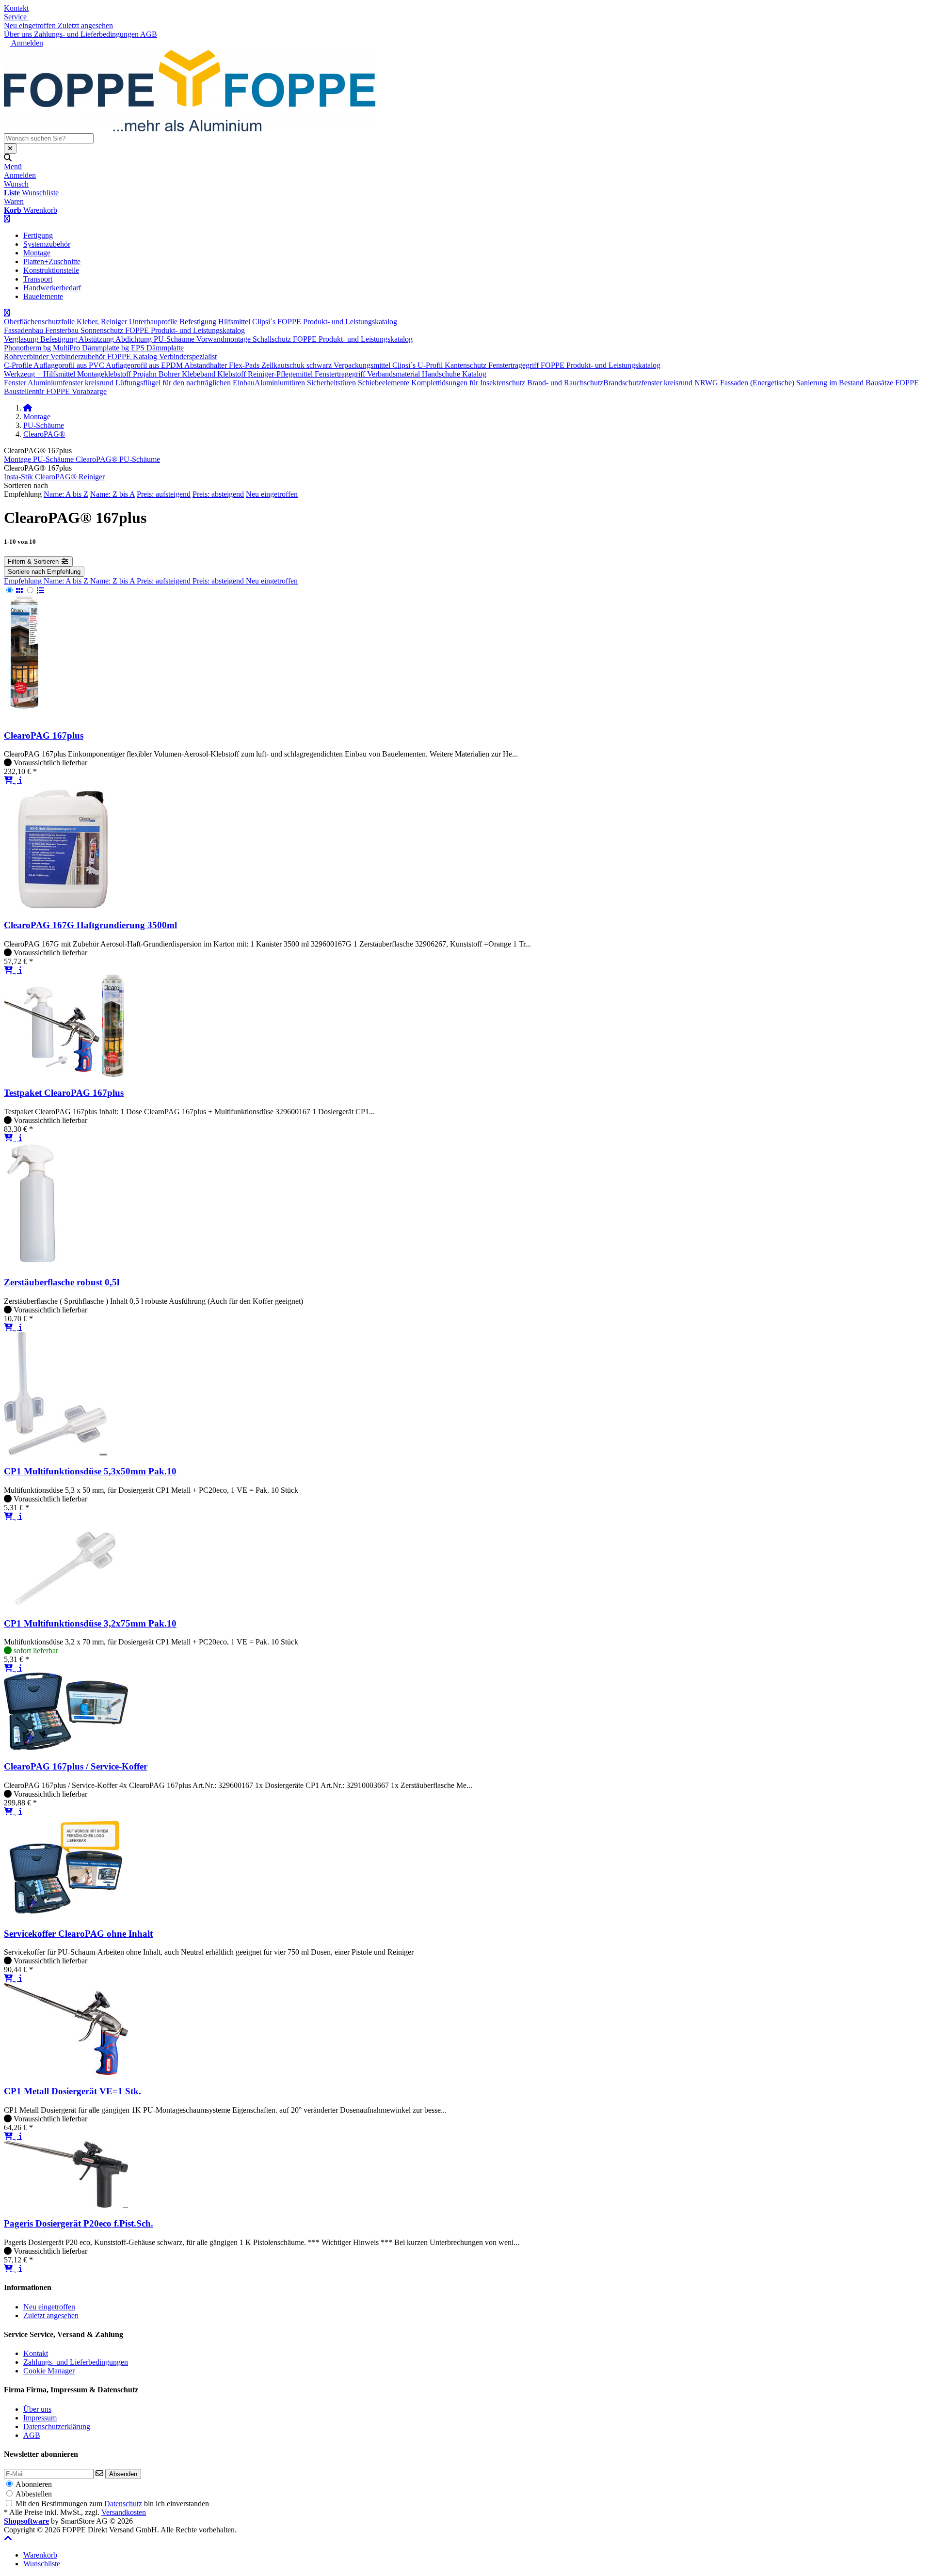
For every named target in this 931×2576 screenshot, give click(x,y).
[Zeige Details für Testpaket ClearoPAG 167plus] (66, 1074)
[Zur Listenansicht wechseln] (35, 591)
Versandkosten (124, 2512)
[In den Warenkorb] (9, 780)
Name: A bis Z (66, 494)
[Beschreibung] (20, 780)
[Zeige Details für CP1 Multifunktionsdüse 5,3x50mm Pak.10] (55, 1453)
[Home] (28, 408)
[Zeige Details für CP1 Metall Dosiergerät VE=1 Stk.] (66, 2072)
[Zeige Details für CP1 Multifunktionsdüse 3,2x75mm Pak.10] (66, 1604)
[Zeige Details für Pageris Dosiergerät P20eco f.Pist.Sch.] (66, 2205)
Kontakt (16, 8)
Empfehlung (24, 581)
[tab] (40, 2555)
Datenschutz (123, 2504)
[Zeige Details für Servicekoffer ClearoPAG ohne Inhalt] (66, 1915)
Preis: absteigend (218, 494)
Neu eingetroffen (272, 494)
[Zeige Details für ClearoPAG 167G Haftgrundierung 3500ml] (61, 906)
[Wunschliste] (17, 780)
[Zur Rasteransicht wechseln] (14, 591)
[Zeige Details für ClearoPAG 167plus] (24, 717)
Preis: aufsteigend (164, 494)
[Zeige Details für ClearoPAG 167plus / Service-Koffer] (66, 1747)
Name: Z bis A (112, 494)
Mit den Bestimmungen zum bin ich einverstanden (112, 2504)
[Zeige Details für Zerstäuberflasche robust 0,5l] (33, 1263)
